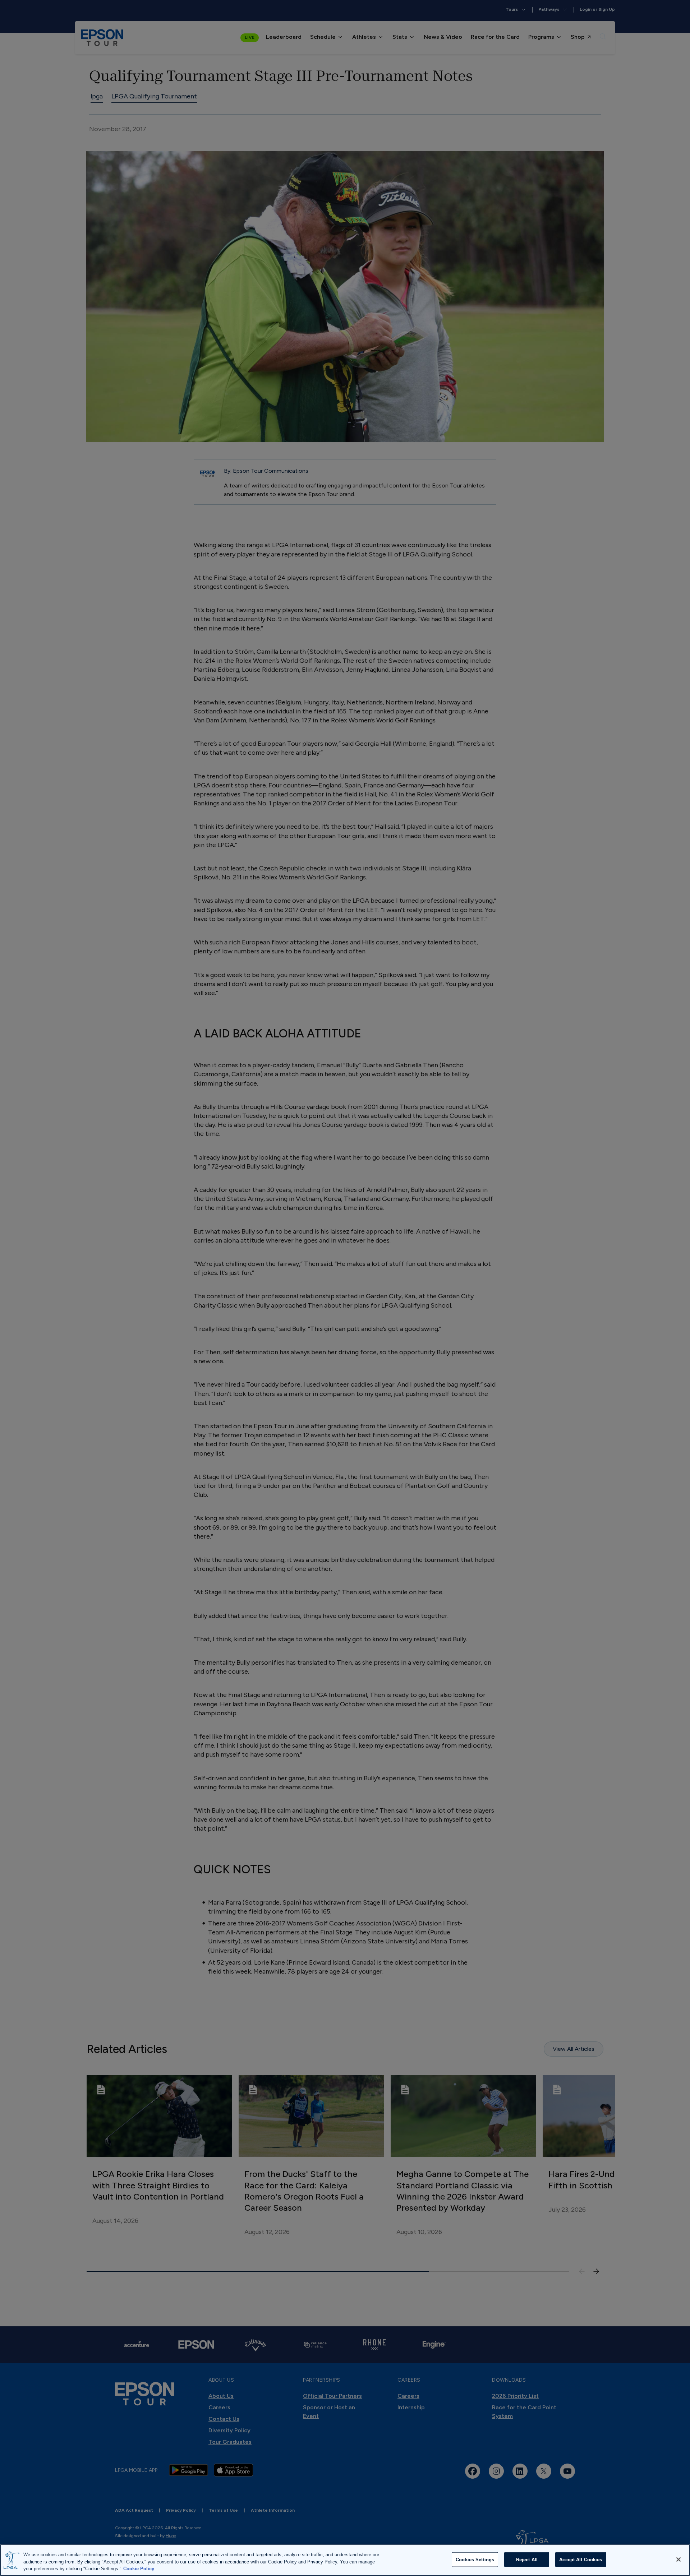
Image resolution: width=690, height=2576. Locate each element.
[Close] (678, 2559)
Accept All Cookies (581, 2559)
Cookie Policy (139, 2569)
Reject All (527, 2559)
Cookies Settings (475, 2559)
